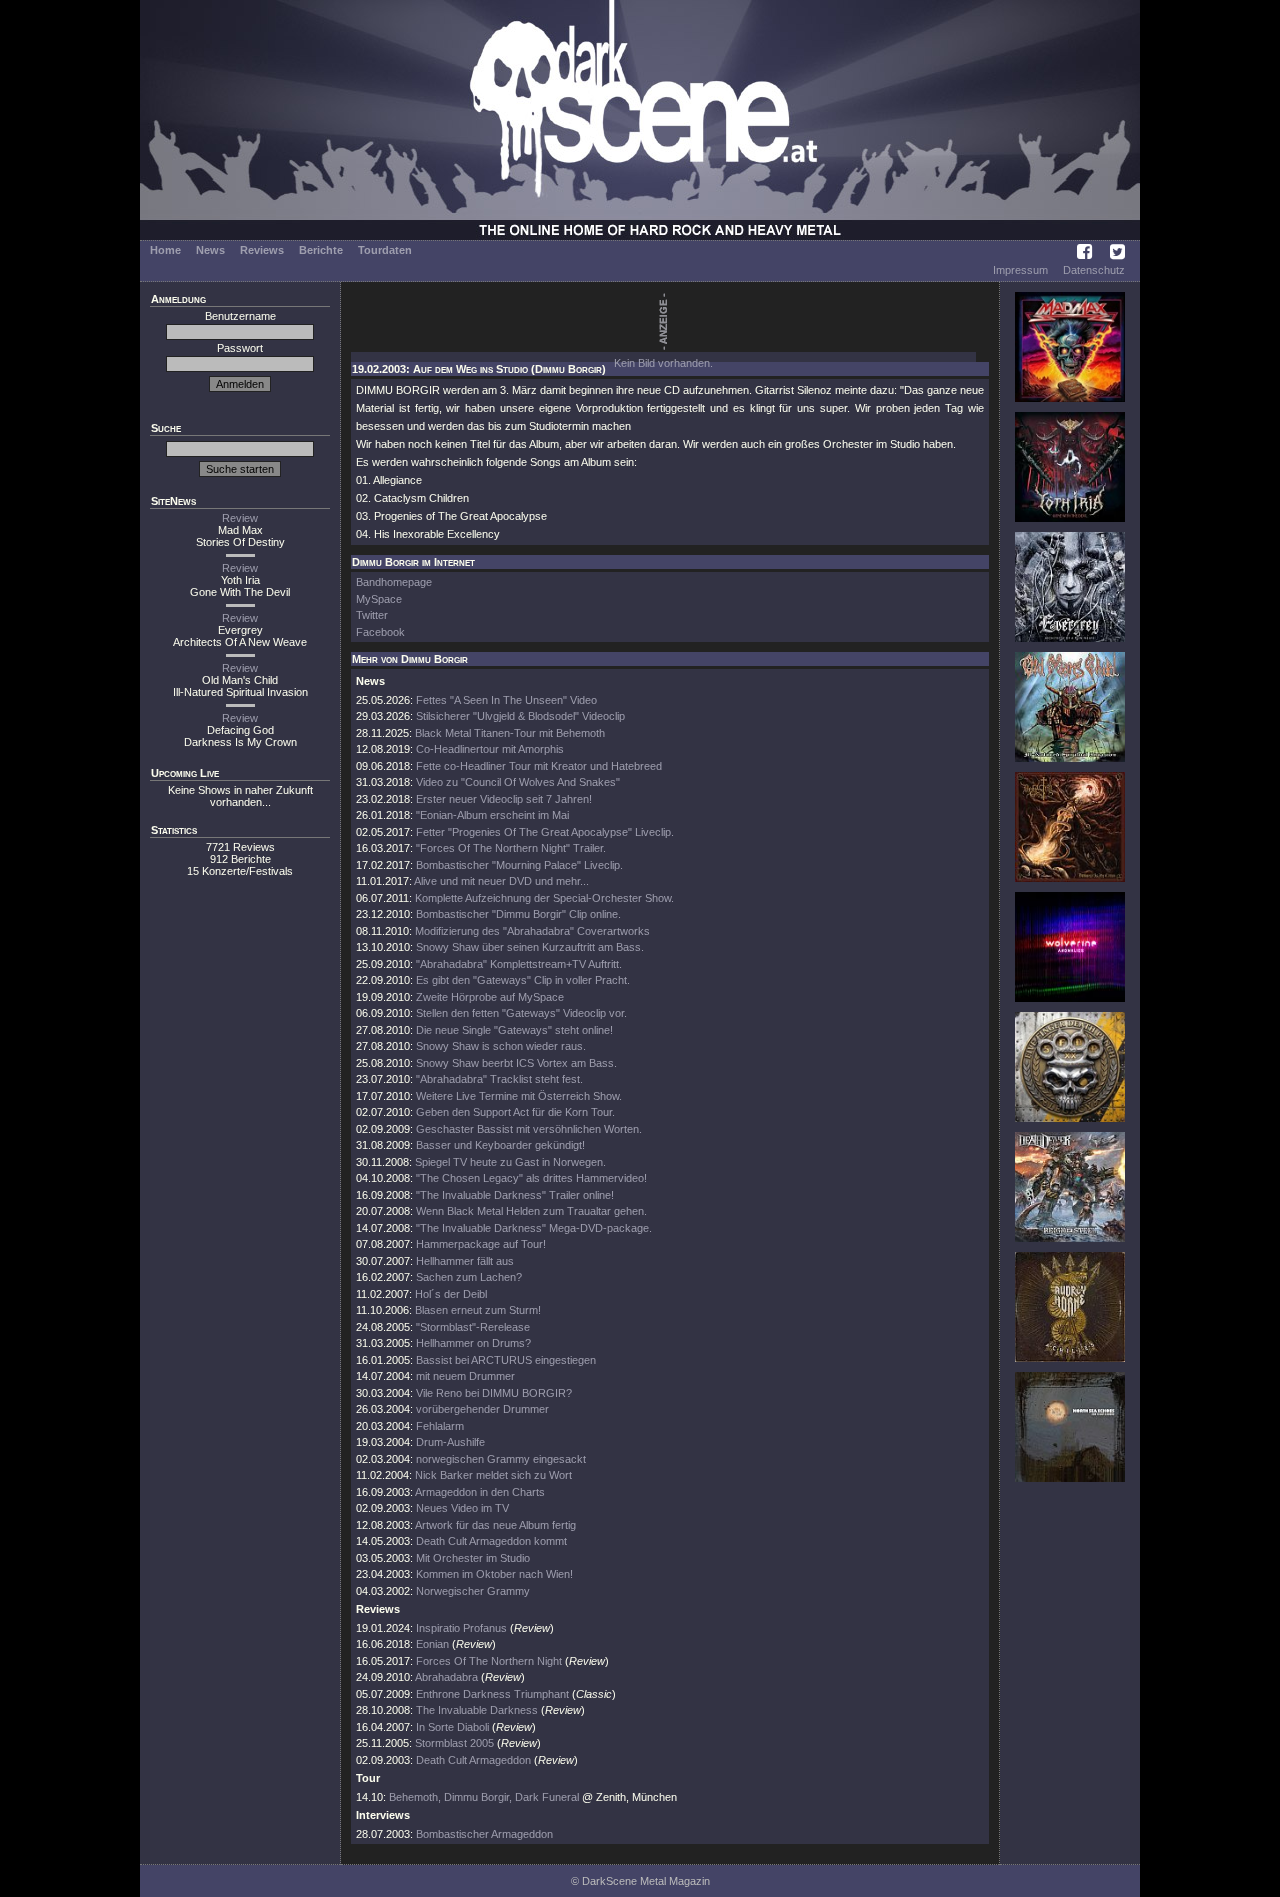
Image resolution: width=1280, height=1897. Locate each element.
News (210, 250)
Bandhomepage (394, 582)
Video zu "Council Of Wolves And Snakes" (518, 782)
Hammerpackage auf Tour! (481, 1244)
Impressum (1020, 270)
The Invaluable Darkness (477, 1710)
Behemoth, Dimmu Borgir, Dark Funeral (484, 1797)
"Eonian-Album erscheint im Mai (492, 815)
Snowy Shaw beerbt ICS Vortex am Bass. (516, 1063)
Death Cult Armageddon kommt (491, 1541)
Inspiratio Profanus (461, 1628)
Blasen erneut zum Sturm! (478, 1310)
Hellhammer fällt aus (465, 1261)
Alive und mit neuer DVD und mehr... (501, 881)
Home (165, 250)
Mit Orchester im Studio (473, 1558)
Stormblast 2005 (454, 1743)
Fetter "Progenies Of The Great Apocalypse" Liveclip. (545, 832)
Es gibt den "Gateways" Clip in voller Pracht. (523, 980)
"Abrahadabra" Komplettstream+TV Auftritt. (519, 964)
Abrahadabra (446, 1677)
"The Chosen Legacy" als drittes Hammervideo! (531, 1178)
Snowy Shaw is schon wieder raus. (501, 1046)
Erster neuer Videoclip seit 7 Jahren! (504, 799)
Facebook (380, 632)
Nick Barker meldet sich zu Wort (493, 1475)
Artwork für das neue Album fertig (495, 1525)
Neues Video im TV (462, 1508)
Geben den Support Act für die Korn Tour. (515, 1112)
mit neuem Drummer (465, 1376)
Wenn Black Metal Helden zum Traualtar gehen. (531, 1211)
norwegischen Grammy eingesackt (501, 1459)
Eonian (432, 1644)
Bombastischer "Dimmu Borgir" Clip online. (518, 914)
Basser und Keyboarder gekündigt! (500, 1145)
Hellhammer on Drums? (473, 1343)
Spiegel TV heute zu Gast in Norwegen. (510, 1162)
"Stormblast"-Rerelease (473, 1327)
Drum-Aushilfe (450, 1442)
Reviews (262, 250)
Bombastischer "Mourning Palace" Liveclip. (519, 865)
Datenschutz (1094, 270)
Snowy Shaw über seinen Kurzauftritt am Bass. (530, 947)
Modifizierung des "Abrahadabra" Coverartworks (532, 931)
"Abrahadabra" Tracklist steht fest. (499, 1079)
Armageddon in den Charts (480, 1492)
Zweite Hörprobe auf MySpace (490, 997)
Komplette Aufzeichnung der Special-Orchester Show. (544, 898)
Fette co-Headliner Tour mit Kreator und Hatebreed (539, 766)
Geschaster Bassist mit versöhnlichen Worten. (529, 1129)
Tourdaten (385, 250)
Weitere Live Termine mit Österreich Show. (519, 1096)
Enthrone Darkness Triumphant (492, 1694)
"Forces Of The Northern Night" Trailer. (511, 848)
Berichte (321, 250)
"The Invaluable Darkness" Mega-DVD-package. (534, 1228)
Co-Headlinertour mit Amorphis (490, 749)
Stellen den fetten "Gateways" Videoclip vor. (521, 1013)
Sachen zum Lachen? (469, 1277)
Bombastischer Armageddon (484, 1834)
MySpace (379, 599)
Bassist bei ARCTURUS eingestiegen (506, 1360)
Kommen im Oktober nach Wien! (494, 1574)
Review (240, 518)
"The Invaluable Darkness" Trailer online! (515, 1195)
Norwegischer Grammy (473, 1591)
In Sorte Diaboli (452, 1727)
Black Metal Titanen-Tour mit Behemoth (510, 733)
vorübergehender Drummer (482, 1409)
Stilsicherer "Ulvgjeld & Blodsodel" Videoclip (520, 716)
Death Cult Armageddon (473, 1760)
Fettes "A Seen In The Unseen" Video (506, 700)
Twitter (372, 615)
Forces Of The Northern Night (489, 1661)
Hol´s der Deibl (451, 1294)
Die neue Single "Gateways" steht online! (514, 1030)
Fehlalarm (440, 1426)
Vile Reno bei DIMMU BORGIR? (494, 1393)
